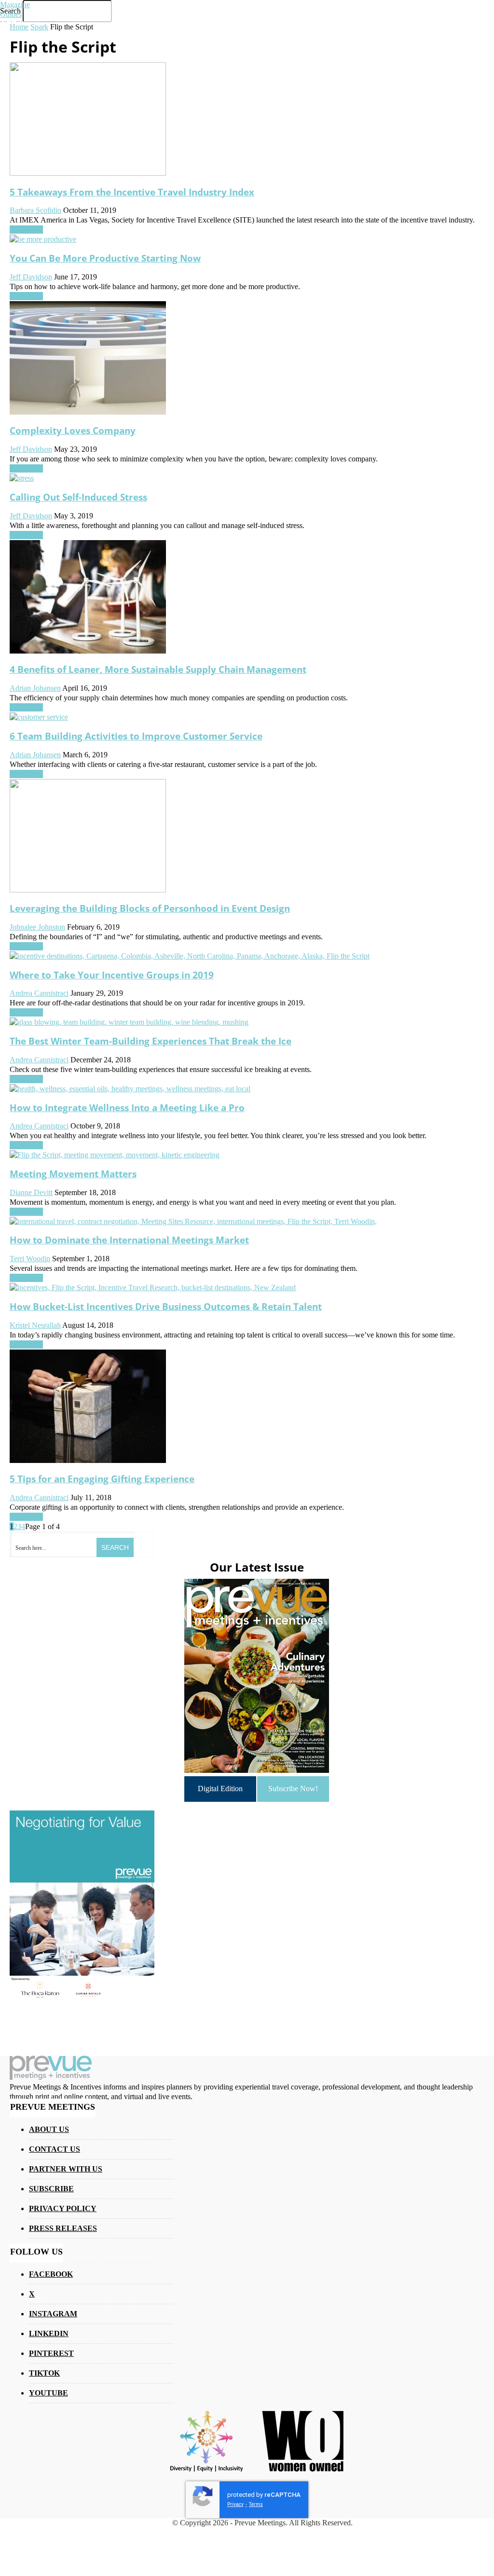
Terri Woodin (30, 1259)
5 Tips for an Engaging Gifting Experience (102, 1479)
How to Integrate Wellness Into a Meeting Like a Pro (127, 1107)
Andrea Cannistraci (39, 993)
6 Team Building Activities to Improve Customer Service (136, 736)
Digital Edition (220, 1789)
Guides (11, 14)
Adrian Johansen (35, 688)
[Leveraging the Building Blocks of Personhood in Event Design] (88, 890)
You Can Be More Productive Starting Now (105, 258)
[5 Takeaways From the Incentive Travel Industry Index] (88, 173)
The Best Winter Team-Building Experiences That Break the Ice (151, 1041)
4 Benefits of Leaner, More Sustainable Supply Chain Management (158, 669)
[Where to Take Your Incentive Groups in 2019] (190, 956)
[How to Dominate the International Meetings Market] (193, 1221)
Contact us (55, 2149)
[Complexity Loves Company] (88, 412)
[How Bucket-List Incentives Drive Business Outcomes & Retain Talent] (153, 1288)
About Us (49, 2129)
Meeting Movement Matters (73, 1174)
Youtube (48, 2393)
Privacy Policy (63, 2208)
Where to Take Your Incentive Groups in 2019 (112, 975)
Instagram (53, 2314)
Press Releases (63, 2228)
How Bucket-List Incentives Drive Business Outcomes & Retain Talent (166, 1306)
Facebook (51, 2274)
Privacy (235, 2504)
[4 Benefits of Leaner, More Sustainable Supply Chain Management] (88, 651)
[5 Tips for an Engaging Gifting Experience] (88, 1460)
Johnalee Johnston (37, 927)
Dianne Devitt (31, 1192)
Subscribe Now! (293, 1789)
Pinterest (51, 2353)
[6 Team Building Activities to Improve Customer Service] (39, 717)
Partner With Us (66, 2169)
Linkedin (49, 2333)
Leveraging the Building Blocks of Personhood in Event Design (150, 908)
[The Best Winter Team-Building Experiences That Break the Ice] (129, 1022)
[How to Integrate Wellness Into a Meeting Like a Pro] (130, 1089)
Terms (256, 2504)
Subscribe (51, 2189)
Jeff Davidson (31, 516)
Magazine (15, 5)
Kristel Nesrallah (35, 1325)
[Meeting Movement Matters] (115, 1155)
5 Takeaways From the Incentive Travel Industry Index (132, 192)
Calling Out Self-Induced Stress (78, 497)
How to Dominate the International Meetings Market (129, 1240)
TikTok (44, 2373)
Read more (26, 535)
